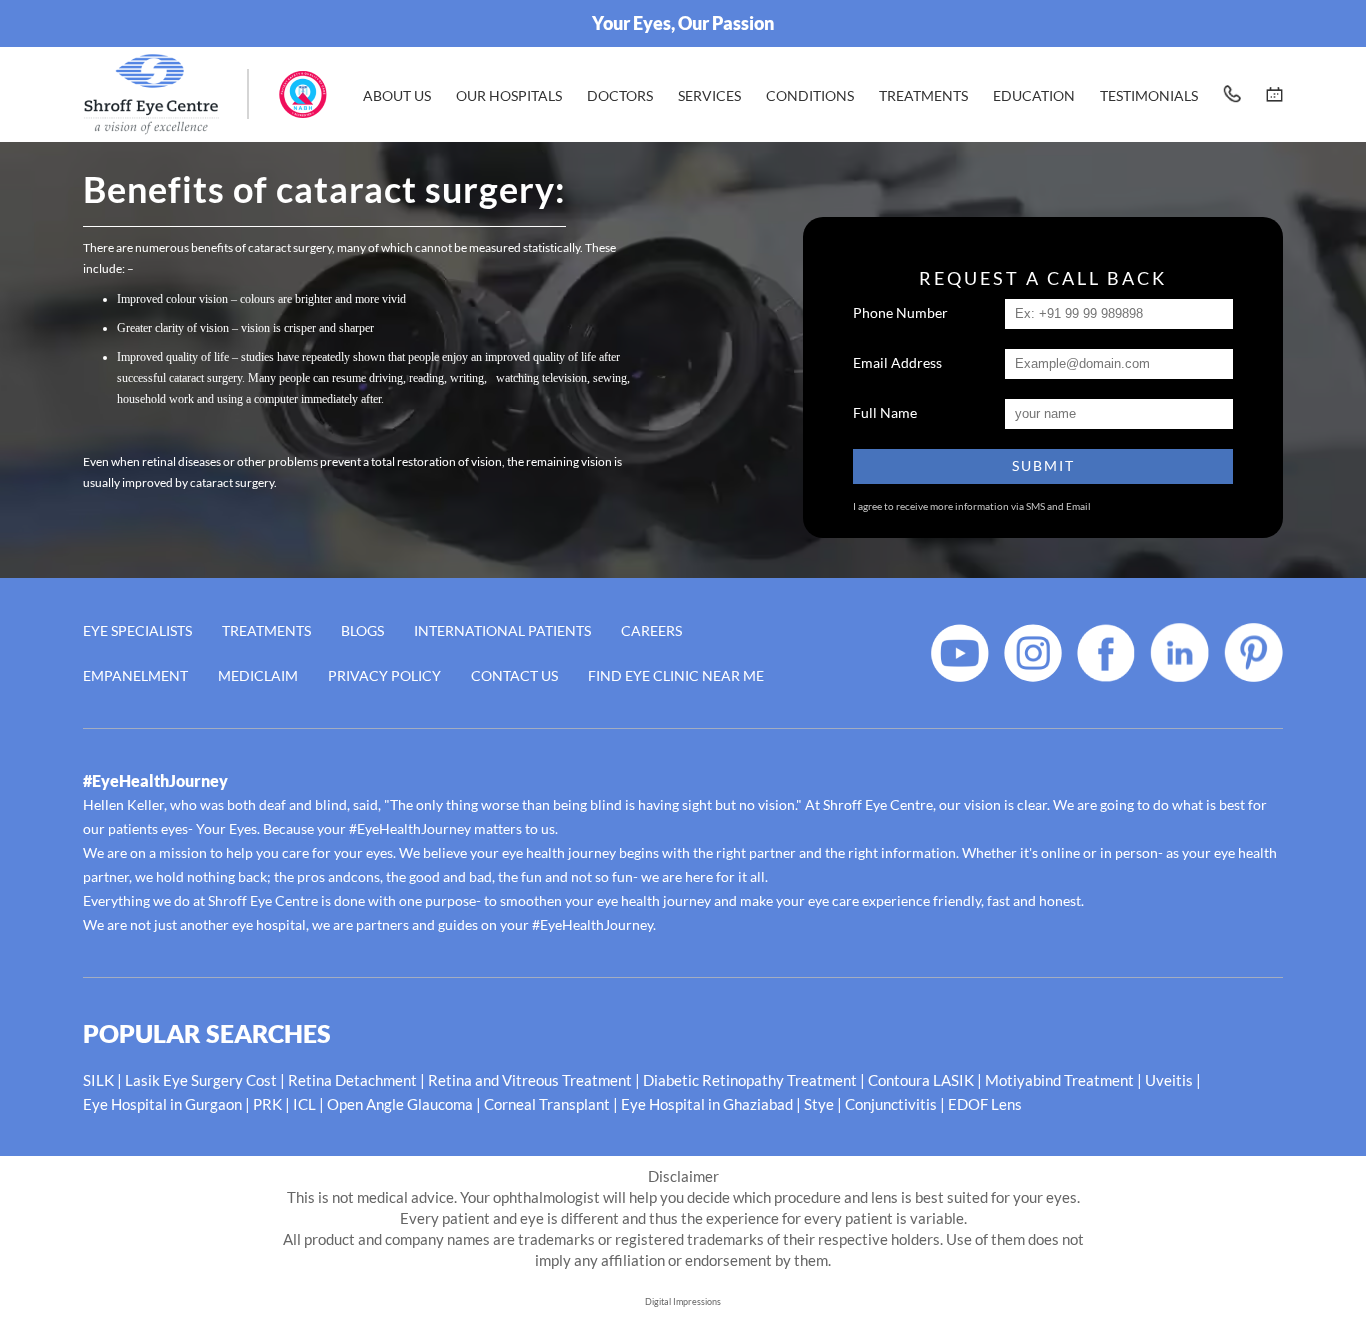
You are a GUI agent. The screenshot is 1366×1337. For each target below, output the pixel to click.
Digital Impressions (683, 1301)
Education (1034, 95)
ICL (304, 1104)
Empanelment (135, 675)
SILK (98, 1080)
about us (397, 95)
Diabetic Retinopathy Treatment (750, 1080)
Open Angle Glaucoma (400, 1104)
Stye (819, 1104)
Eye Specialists (137, 630)
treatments (923, 95)
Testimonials (1149, 95)
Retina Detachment (352, 1080)
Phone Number (900, 312)
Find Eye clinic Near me (676, 675)
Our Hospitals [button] (509, 95)
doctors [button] (620, 95)
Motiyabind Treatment (1059, 1080)
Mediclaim (258, 675)
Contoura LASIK (921, 1080)
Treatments (266, 630)
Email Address (897, 362)
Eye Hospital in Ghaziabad (707, 1104)
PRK (267, 1104)
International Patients (502, 630)
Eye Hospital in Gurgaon (162, 1104)
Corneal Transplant (547, 1104)
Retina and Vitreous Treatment (530, 1080)
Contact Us (514, 675)
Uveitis (1169, 1080)
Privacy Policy (384, 675)
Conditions (810, 95)
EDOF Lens (985, 1104)
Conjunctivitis (891, 1104)
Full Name (885, 412)
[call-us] (1232, 94)
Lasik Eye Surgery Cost (201, 1080)
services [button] (709, 95)
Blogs (362, 630)
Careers (651, 630)
